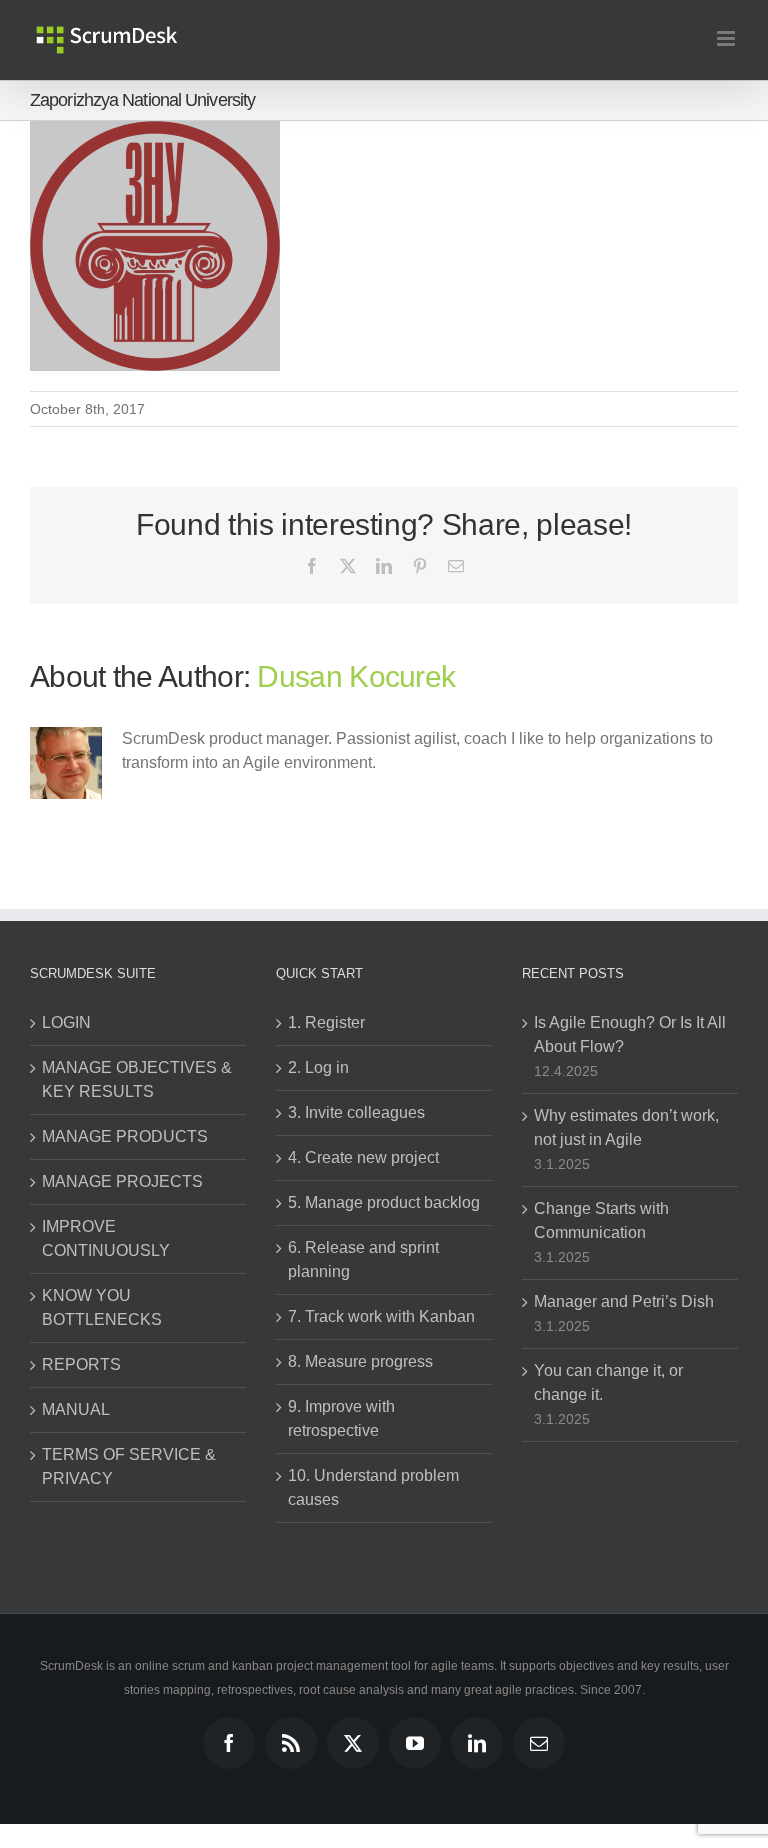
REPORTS (81, 1364)
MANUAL (76, 1409)
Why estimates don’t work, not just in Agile (626, 1127)
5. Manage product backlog (384, 1202)
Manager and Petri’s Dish (624, 1301)
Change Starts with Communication (601, 1220)
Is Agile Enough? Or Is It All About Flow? (630, 1034)
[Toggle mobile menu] (727, 38)
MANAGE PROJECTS (122, 1181)
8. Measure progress (360, 1361)
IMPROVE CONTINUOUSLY (106, 1238)
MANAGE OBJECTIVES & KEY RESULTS (137, 1079)
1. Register (326, 1022)
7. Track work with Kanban (381, 1316)
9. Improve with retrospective (341, 1418)
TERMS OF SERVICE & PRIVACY (129, 1466)
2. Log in (318, 1067)
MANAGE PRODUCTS (125, 1136)
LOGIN (66, 1022)
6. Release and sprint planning (363, 1259)
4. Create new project (363, 1157)
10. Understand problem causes (373, 1487)
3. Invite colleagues (356, 1112)
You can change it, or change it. (608, 1382)
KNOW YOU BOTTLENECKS (102, 1307)
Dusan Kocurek (356, 676)
